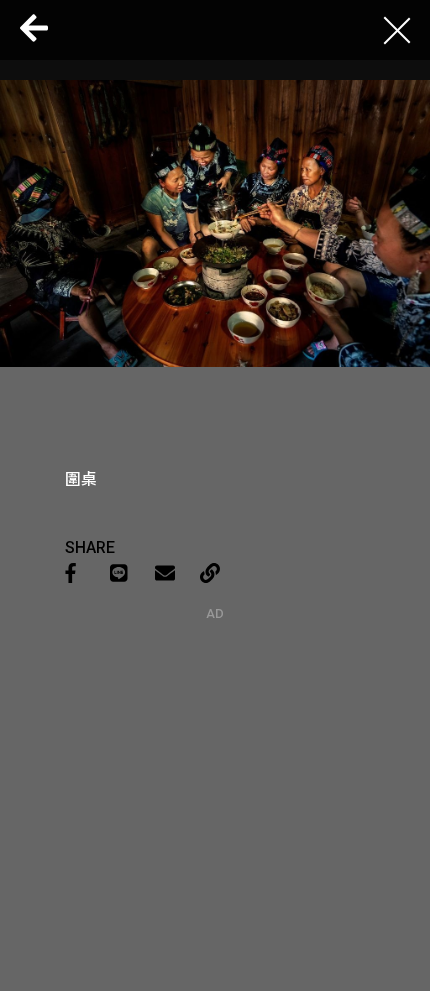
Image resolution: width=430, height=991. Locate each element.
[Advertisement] (215, 746)
